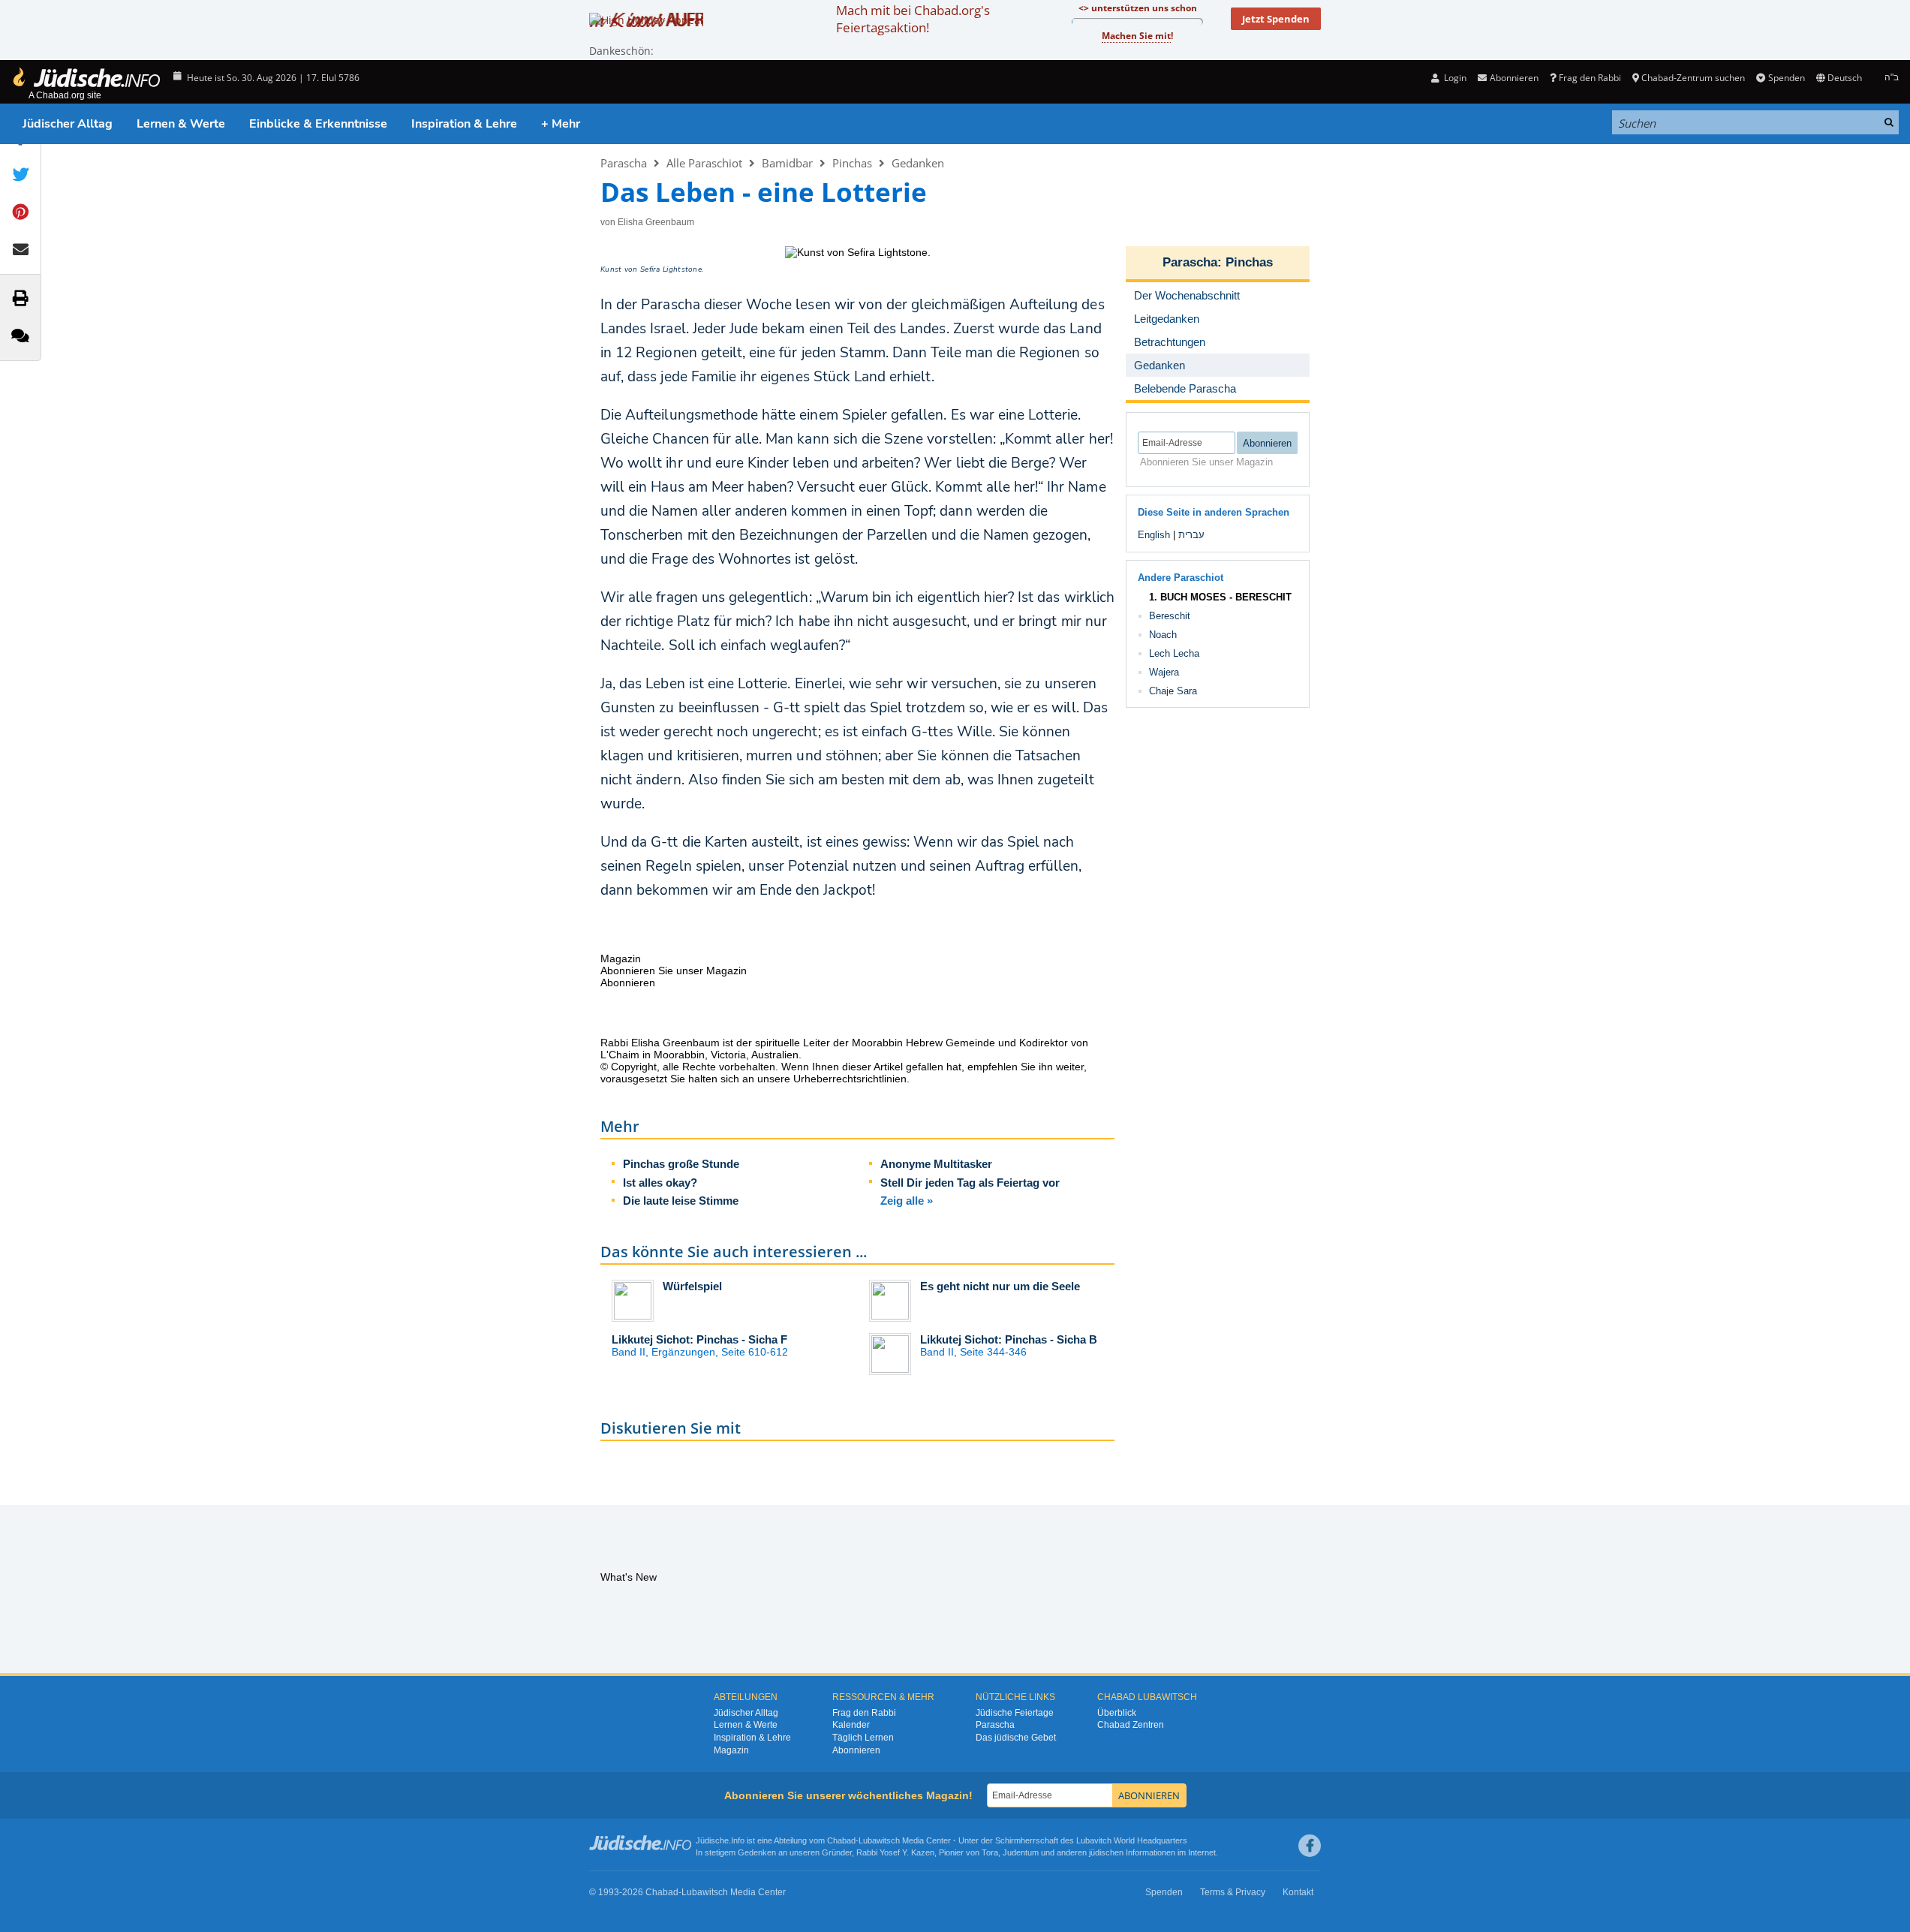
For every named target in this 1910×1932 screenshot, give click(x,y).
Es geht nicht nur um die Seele (1000, 1286)
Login (1454, 78)
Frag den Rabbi (1590, 78)
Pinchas (852, 163)
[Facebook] (1310, 1846)
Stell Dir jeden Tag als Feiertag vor (970, 1183)
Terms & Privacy (1233, 1892)
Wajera (1164, 672)
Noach (1163, 635)
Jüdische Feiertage (1015, 1713)
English (1154, 535)
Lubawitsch (879, 1840)
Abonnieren (856, 1750)
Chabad (841, 1840)
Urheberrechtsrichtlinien (850, 1079)
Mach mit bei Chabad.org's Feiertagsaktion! (913, 19)
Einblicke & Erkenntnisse (318, 124)
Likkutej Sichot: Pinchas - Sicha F (699, 1339)
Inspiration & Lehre (464, 124)
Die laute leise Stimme (681, 1201)
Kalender (851, 1725)
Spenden (1786, 78)
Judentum (1021, 1852)
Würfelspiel (692, 1286)
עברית (1191, 535)
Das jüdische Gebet (1016, 1738)
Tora (990, 1852)
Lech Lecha (1174, 653)
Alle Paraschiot (704, 163)
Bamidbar (787, 163)
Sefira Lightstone (671, 269)
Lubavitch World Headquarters (1132, 1840)
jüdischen (1106, 1852)
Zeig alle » (907, 1201)
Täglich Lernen (863, 1738)
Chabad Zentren (1131, 1725)
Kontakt (1298, 1892)
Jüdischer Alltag (68, 124)
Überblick (1117, 1713)
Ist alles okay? (660, 1183)
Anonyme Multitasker (936, 1164)
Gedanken (918, 163)
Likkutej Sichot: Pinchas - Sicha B (1009, 1339)
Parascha (624, 163)
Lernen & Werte (181, 124)
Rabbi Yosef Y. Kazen (895, 1852)
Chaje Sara (1173, 691)
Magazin (731, 1750)
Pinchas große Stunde (681, 1164)
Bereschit (1170, 616)
